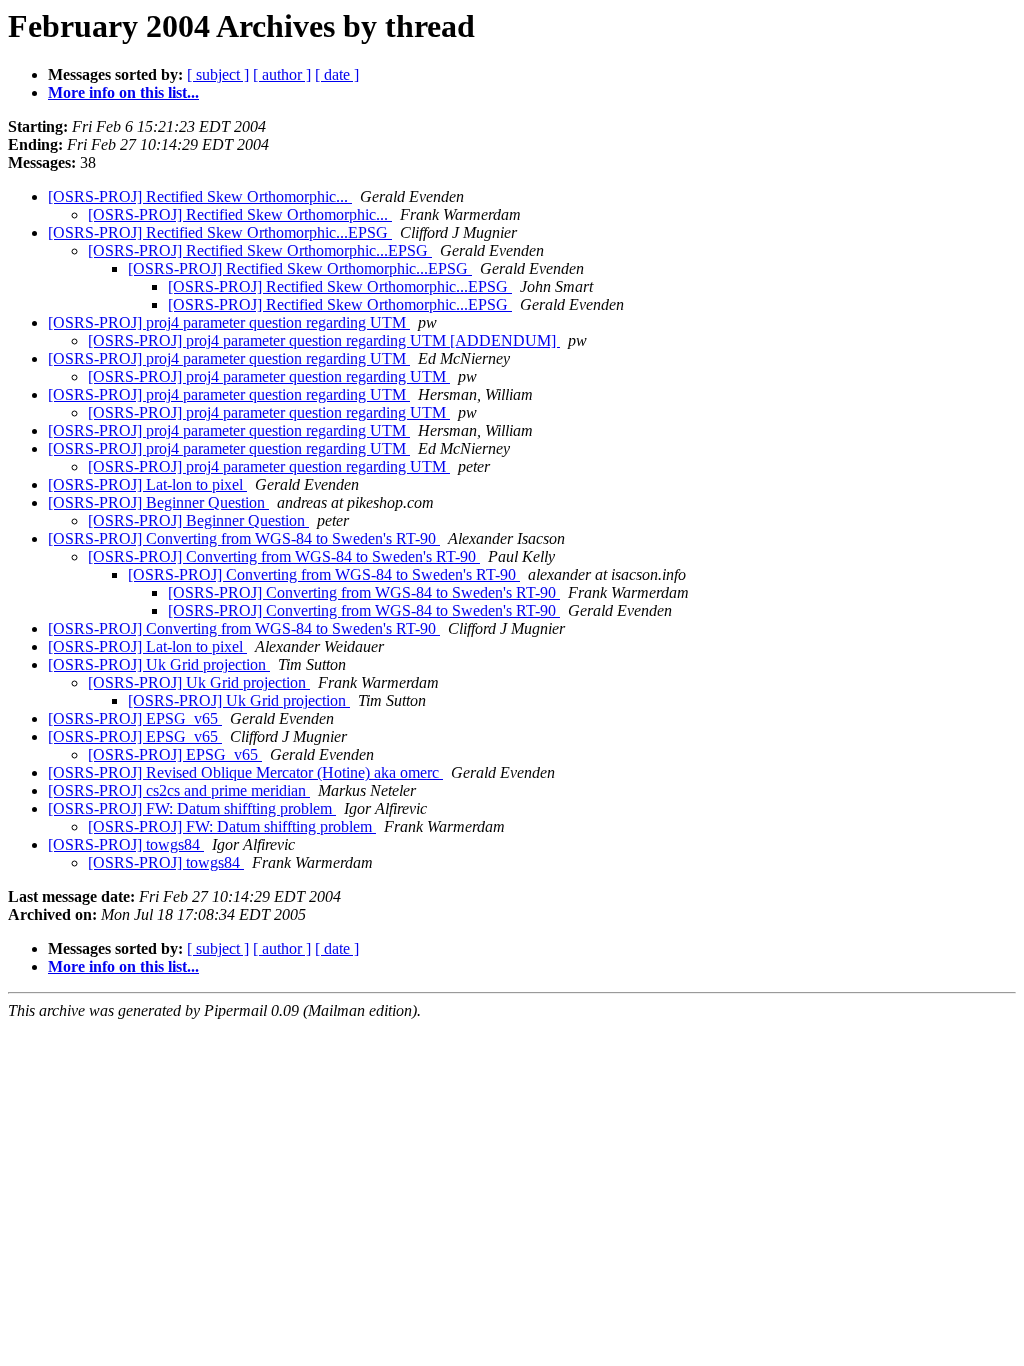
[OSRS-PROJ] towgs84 (126, 844)
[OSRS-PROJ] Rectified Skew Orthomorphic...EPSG (220, 232)
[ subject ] (218, 74)
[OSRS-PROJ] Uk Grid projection (159, 664)
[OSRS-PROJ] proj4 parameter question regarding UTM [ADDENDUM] (324, 340)
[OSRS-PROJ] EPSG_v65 (135, 718)
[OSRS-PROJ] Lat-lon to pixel (147, 484)
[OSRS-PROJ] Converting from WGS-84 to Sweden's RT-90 (244, 538)
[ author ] (282, 74)
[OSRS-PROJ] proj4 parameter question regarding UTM (229, 322)
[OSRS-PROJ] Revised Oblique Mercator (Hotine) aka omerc (245, 772)
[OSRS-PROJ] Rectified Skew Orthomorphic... (200, 196)
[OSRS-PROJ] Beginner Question (158, 502)
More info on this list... (123, 92)
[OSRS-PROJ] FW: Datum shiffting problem (192, 808)
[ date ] (337, 74)
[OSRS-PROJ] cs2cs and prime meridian (179, 790)
